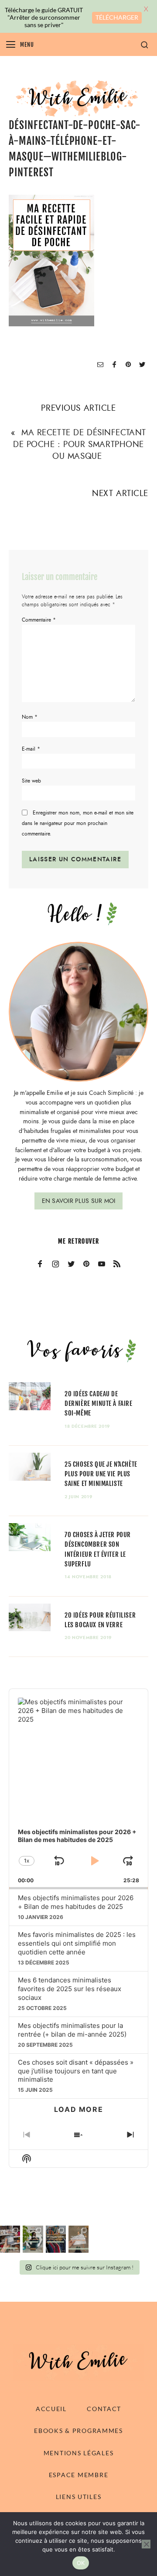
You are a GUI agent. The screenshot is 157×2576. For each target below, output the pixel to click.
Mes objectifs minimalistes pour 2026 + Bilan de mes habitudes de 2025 (76, 1902)
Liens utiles (79, 2497)
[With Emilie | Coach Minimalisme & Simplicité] (78, 98)
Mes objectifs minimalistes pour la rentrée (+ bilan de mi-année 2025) (72, 2030)
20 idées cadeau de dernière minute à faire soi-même (99, 1403)
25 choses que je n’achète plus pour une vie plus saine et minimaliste (101, 1474)
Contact (104, 2409)
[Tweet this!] (142, 365)
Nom (30, 717)
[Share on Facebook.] (114, 365)
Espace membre (78, 2475)
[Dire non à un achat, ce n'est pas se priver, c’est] (10, 2239)
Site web (31, 781)
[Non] (146, 2544)
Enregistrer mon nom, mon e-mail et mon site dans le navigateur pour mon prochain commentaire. (78, 823)
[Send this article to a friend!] (100, 365)
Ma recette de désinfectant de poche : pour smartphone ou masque (80, 444)
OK (81, 2563)
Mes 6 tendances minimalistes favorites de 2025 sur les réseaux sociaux (70, 1989)
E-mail (31, 749)
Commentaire (39, 620)
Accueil (51, 2409)
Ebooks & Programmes (78, 2431)
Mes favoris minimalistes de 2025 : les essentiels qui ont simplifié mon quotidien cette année (77, 1943)
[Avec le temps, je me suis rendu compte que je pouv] (78, 2239)
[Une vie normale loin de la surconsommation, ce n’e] (33, 2239)
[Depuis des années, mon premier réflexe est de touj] (56, 2239)
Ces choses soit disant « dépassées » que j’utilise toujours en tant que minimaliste (76, 2071)
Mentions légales (79, 2453)
